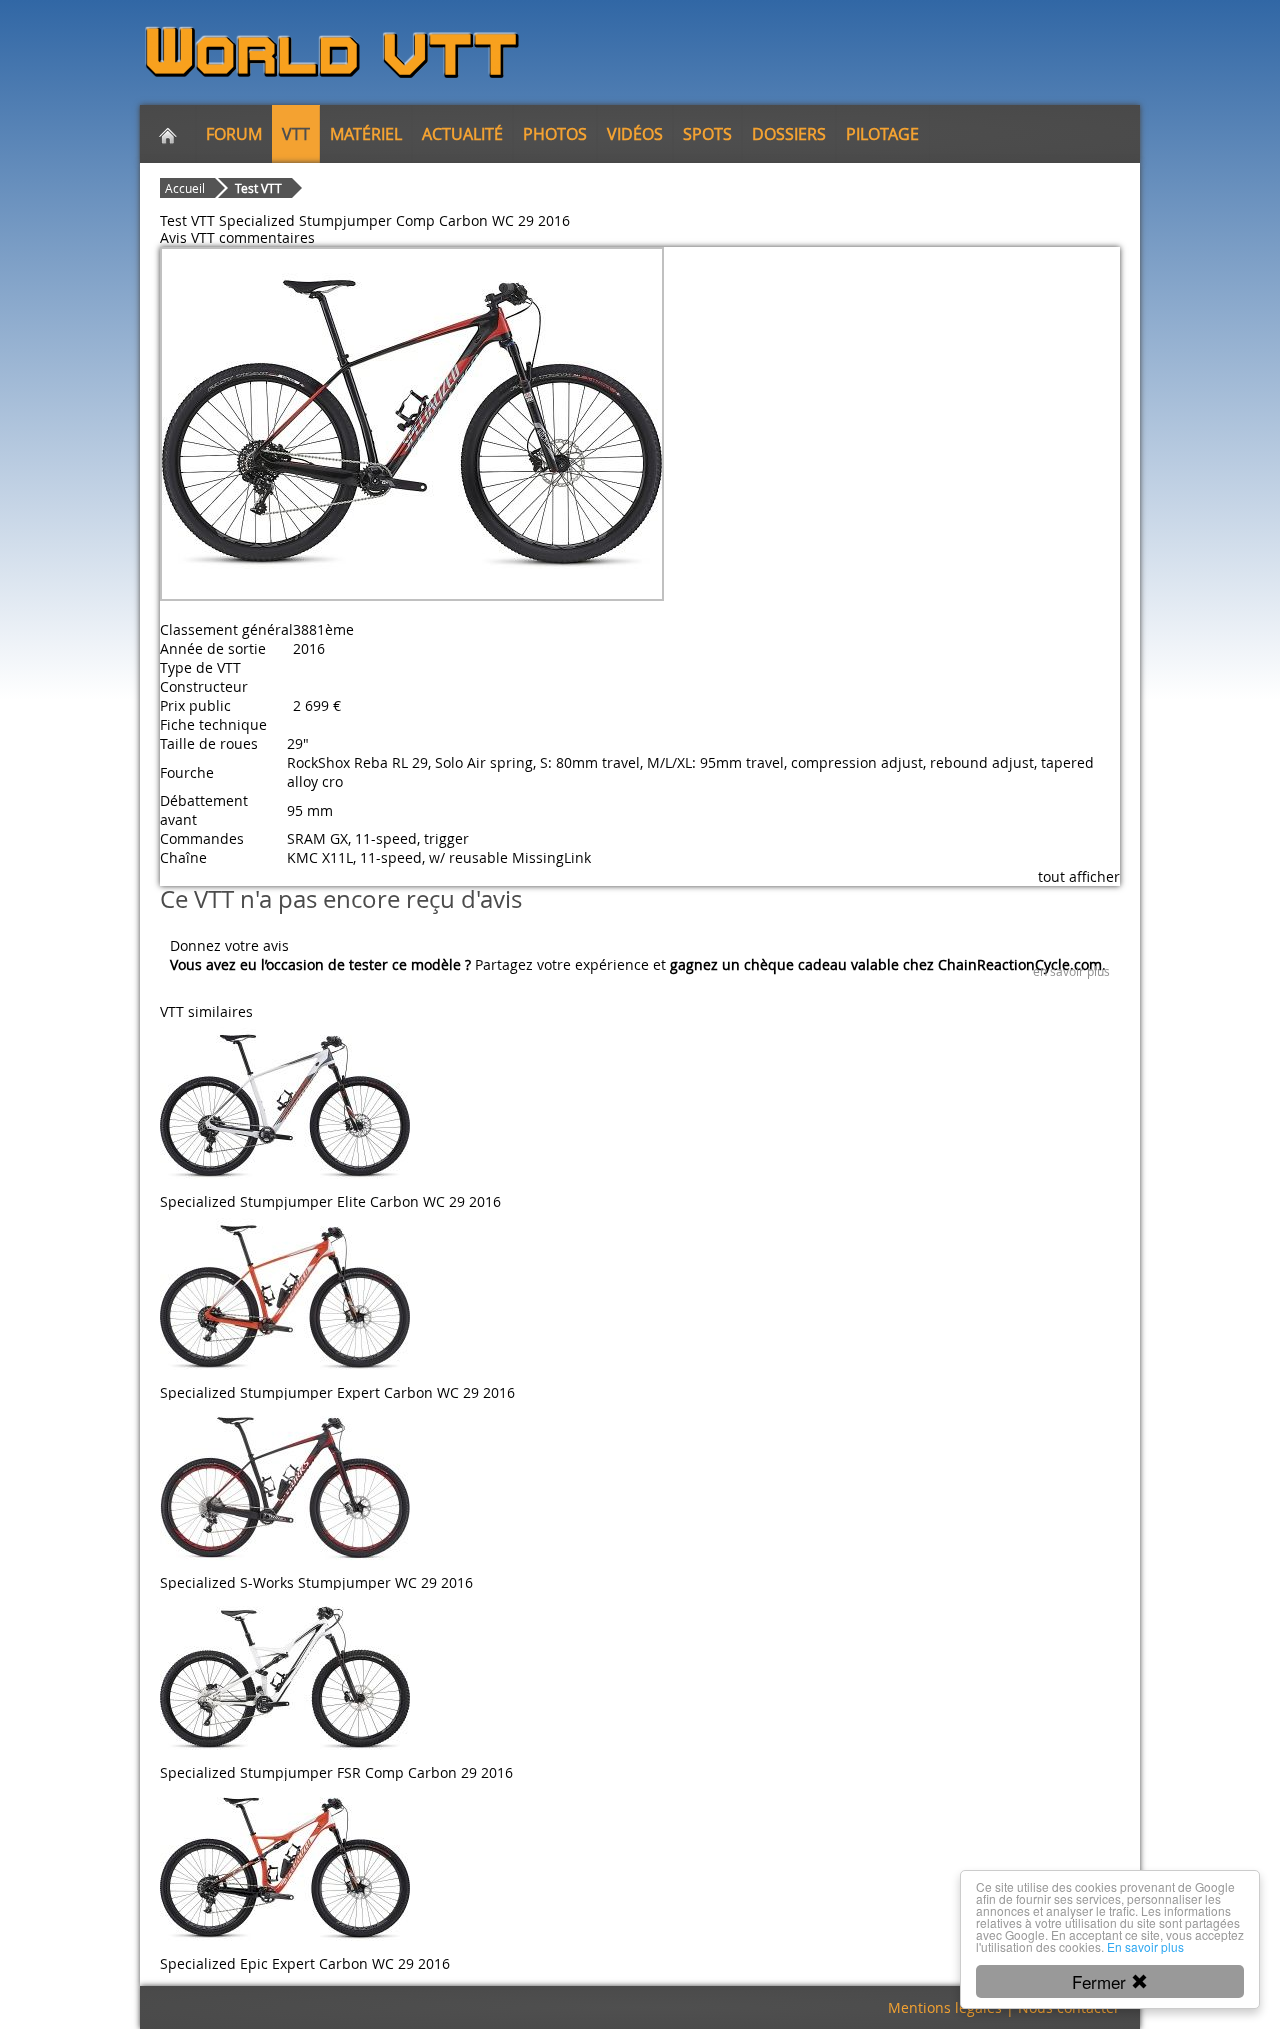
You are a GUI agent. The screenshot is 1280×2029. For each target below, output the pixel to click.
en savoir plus (1071, 971)
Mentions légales (945, 2007)
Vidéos (635, 134)
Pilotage (882, 134)
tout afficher (1079, 876)
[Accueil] (168, 134)
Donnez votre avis (229, 945)
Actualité (462, 134)
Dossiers (789, 134)
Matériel (366, 134)
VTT (296, 134)
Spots (707, 134)
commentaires (267, 237)
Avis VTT (187, 237)
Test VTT (258, 188)
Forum (234, 134)
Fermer (1101, 1981)
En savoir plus (1145, 1946)
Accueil (185, 188)
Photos (555, 134)
